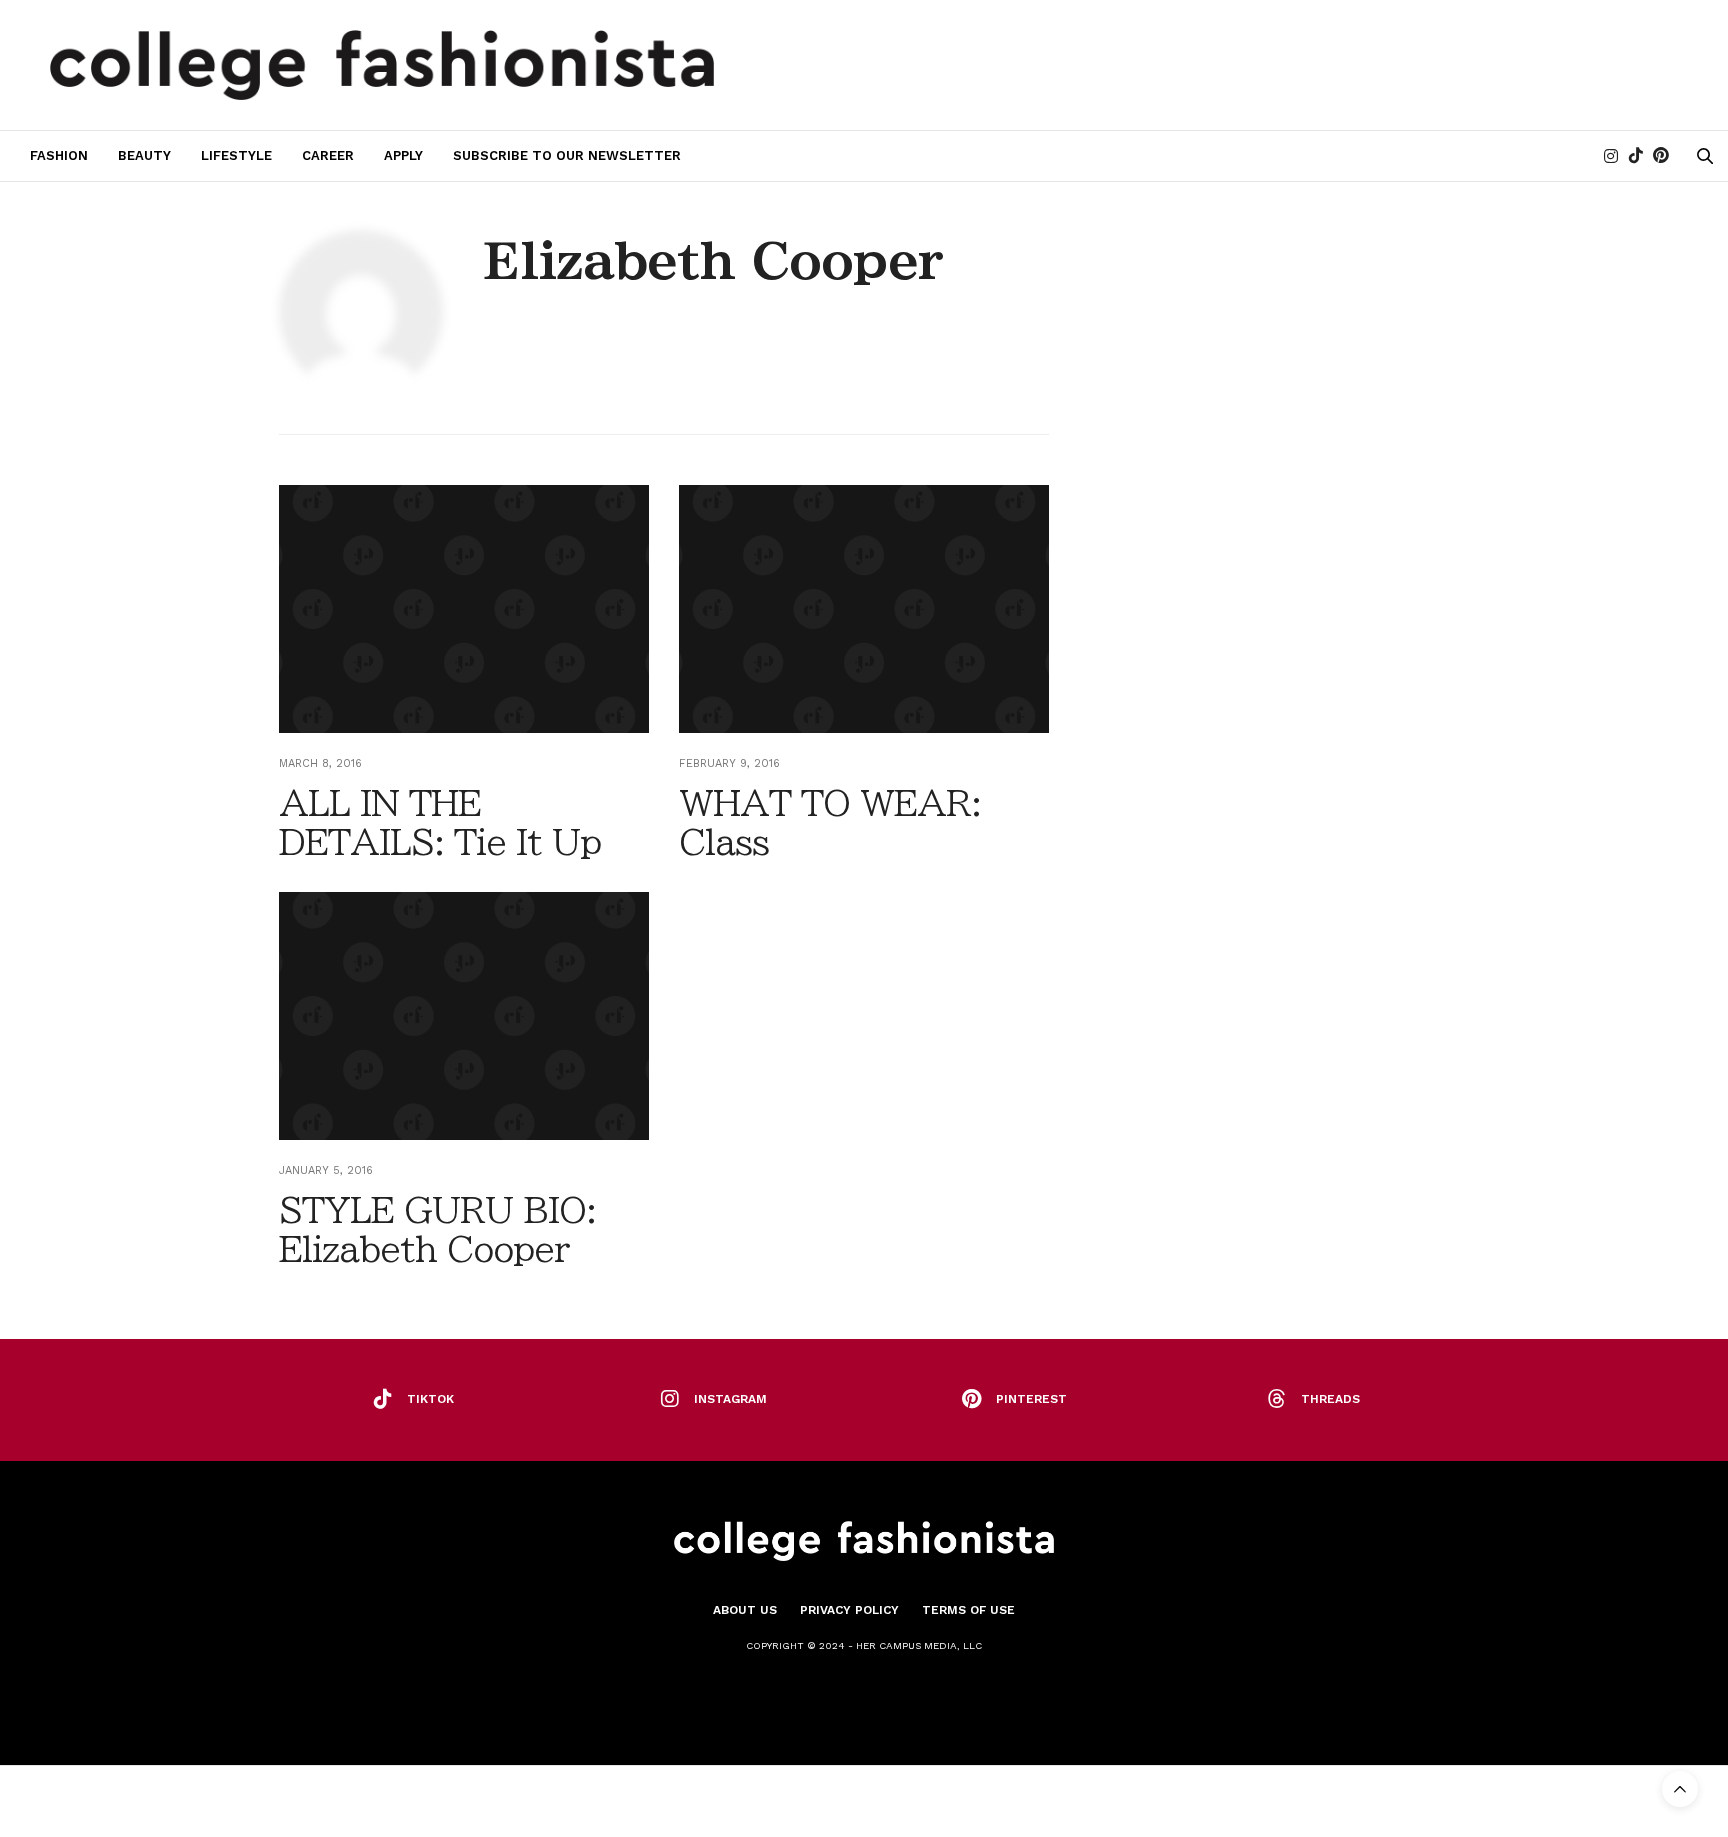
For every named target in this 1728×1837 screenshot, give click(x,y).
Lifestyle (236, 155)
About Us (745, 1610)
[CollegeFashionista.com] (382, 65)
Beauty (144, 155)
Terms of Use (968, 1610)
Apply (403, 155)
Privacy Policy (849, 1610)
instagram (730, 1399)
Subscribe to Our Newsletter (567, 155)
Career (328, 155)
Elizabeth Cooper (713, 261)
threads (1330, 1399)
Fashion (59, 155)
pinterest (1031, 1399)
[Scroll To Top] (1680, 1789)
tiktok (430, 1399)
